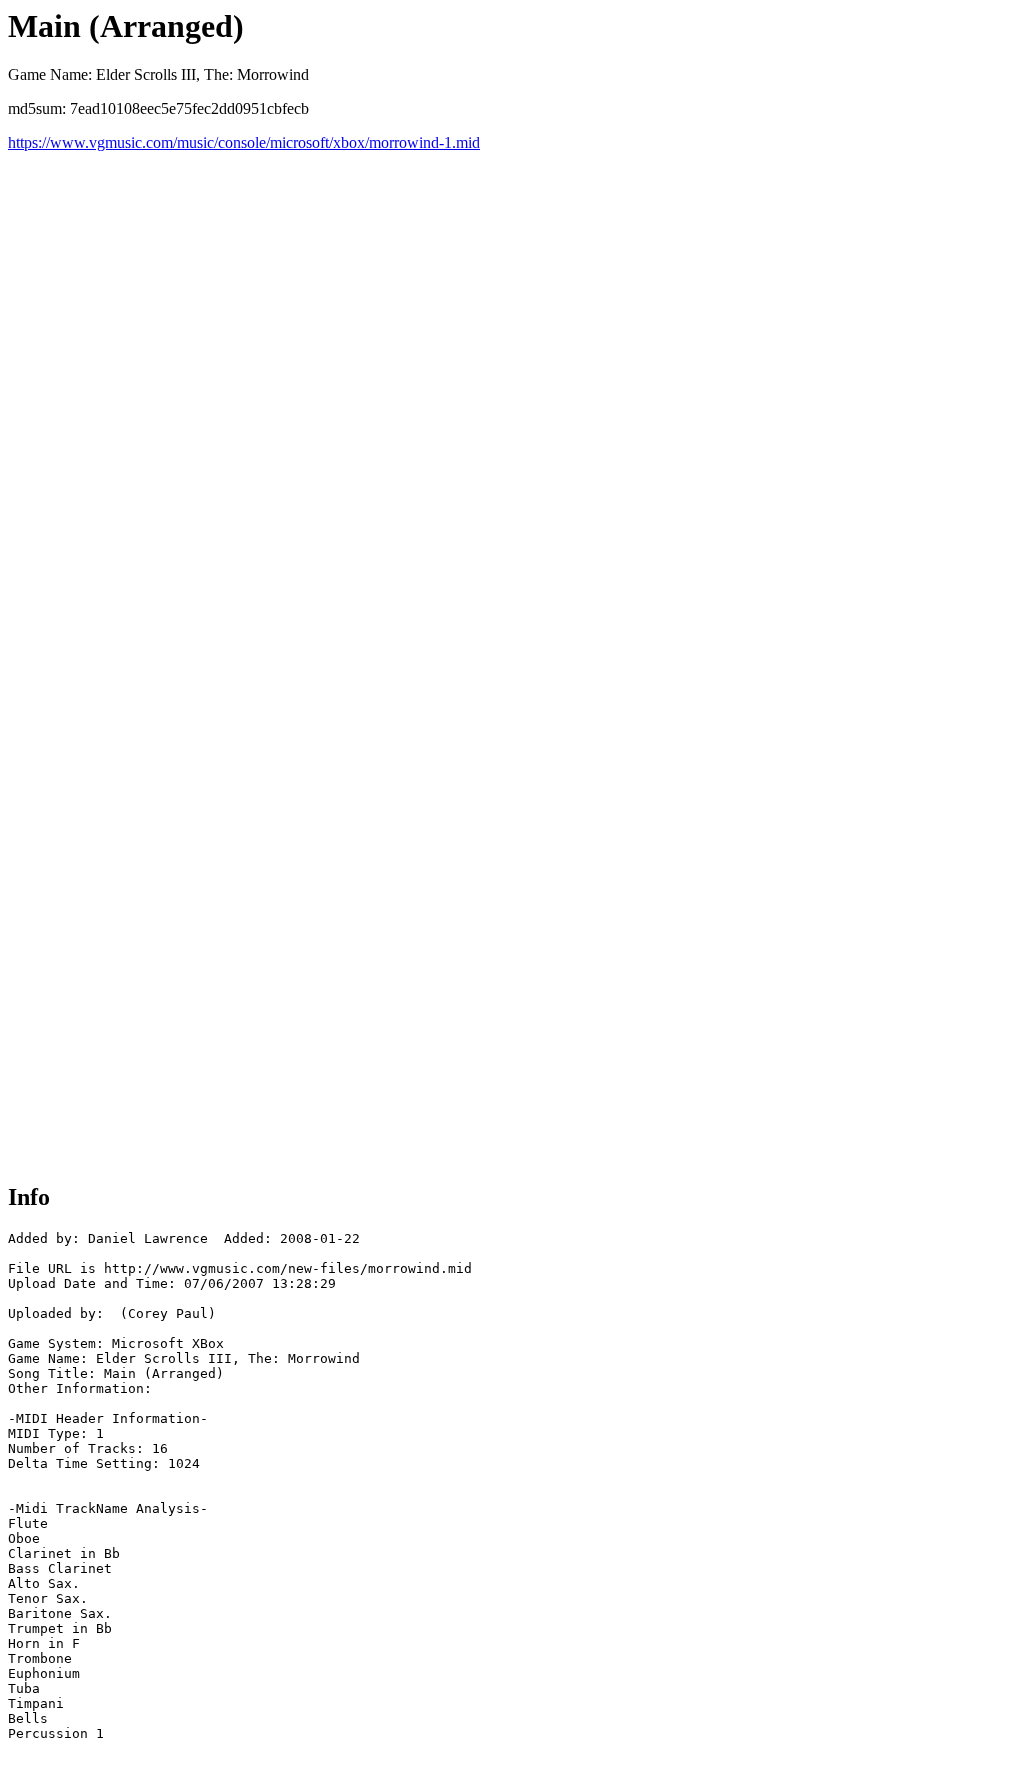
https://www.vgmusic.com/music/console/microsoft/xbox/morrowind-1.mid (244, 142)
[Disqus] (512, 402)
